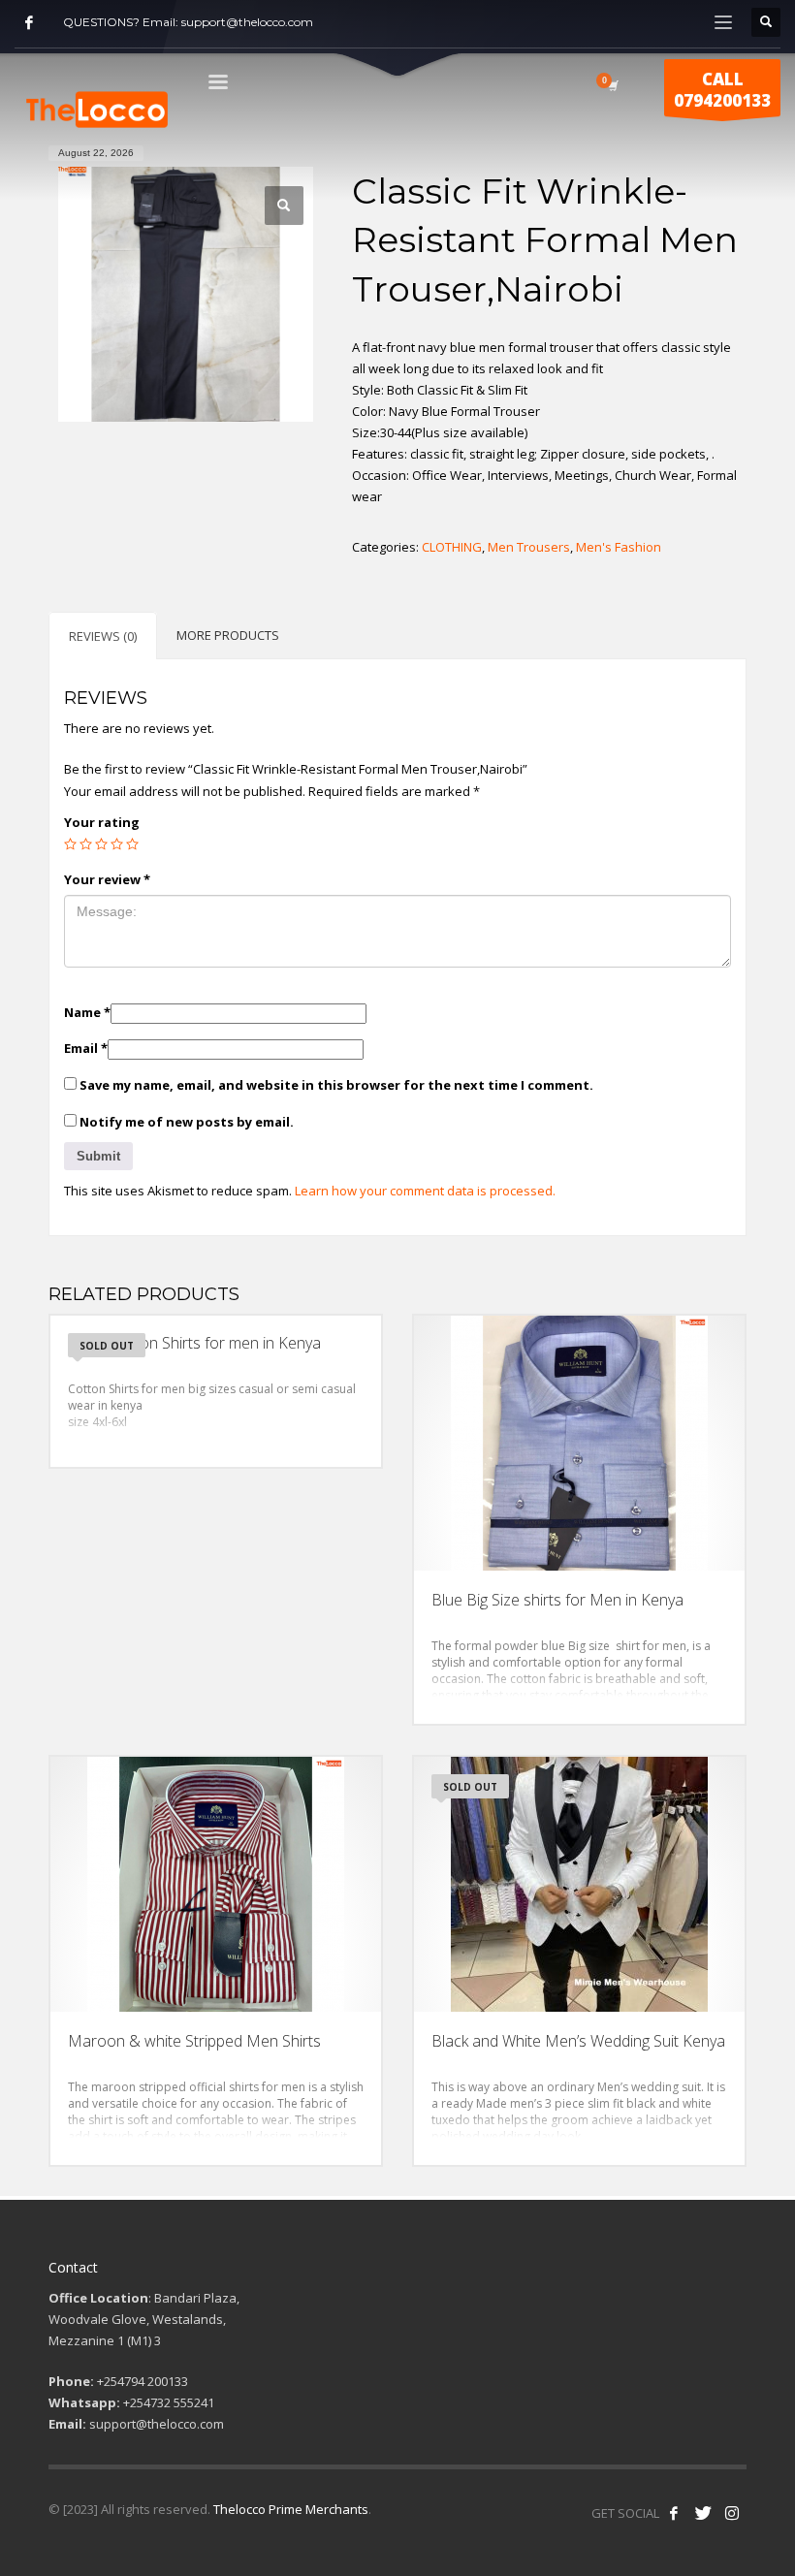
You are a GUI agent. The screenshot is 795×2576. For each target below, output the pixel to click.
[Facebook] (29, 22)
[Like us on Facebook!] (674, 2513)
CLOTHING (452, 547)
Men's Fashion (619, 547)
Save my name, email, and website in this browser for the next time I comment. (336, 1085)
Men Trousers (529, 547)
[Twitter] (703, 2513)
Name (87, 1012)
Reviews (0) (103, 636)
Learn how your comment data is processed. (425, 1191)
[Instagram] (732, 2513)
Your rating (102, 822)
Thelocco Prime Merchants (291, 2509)
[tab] (103, 636)
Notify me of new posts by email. (187, 1122)
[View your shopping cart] (612, 85)
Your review (107, 879)
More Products (228, 635)
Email (86, 1048)
